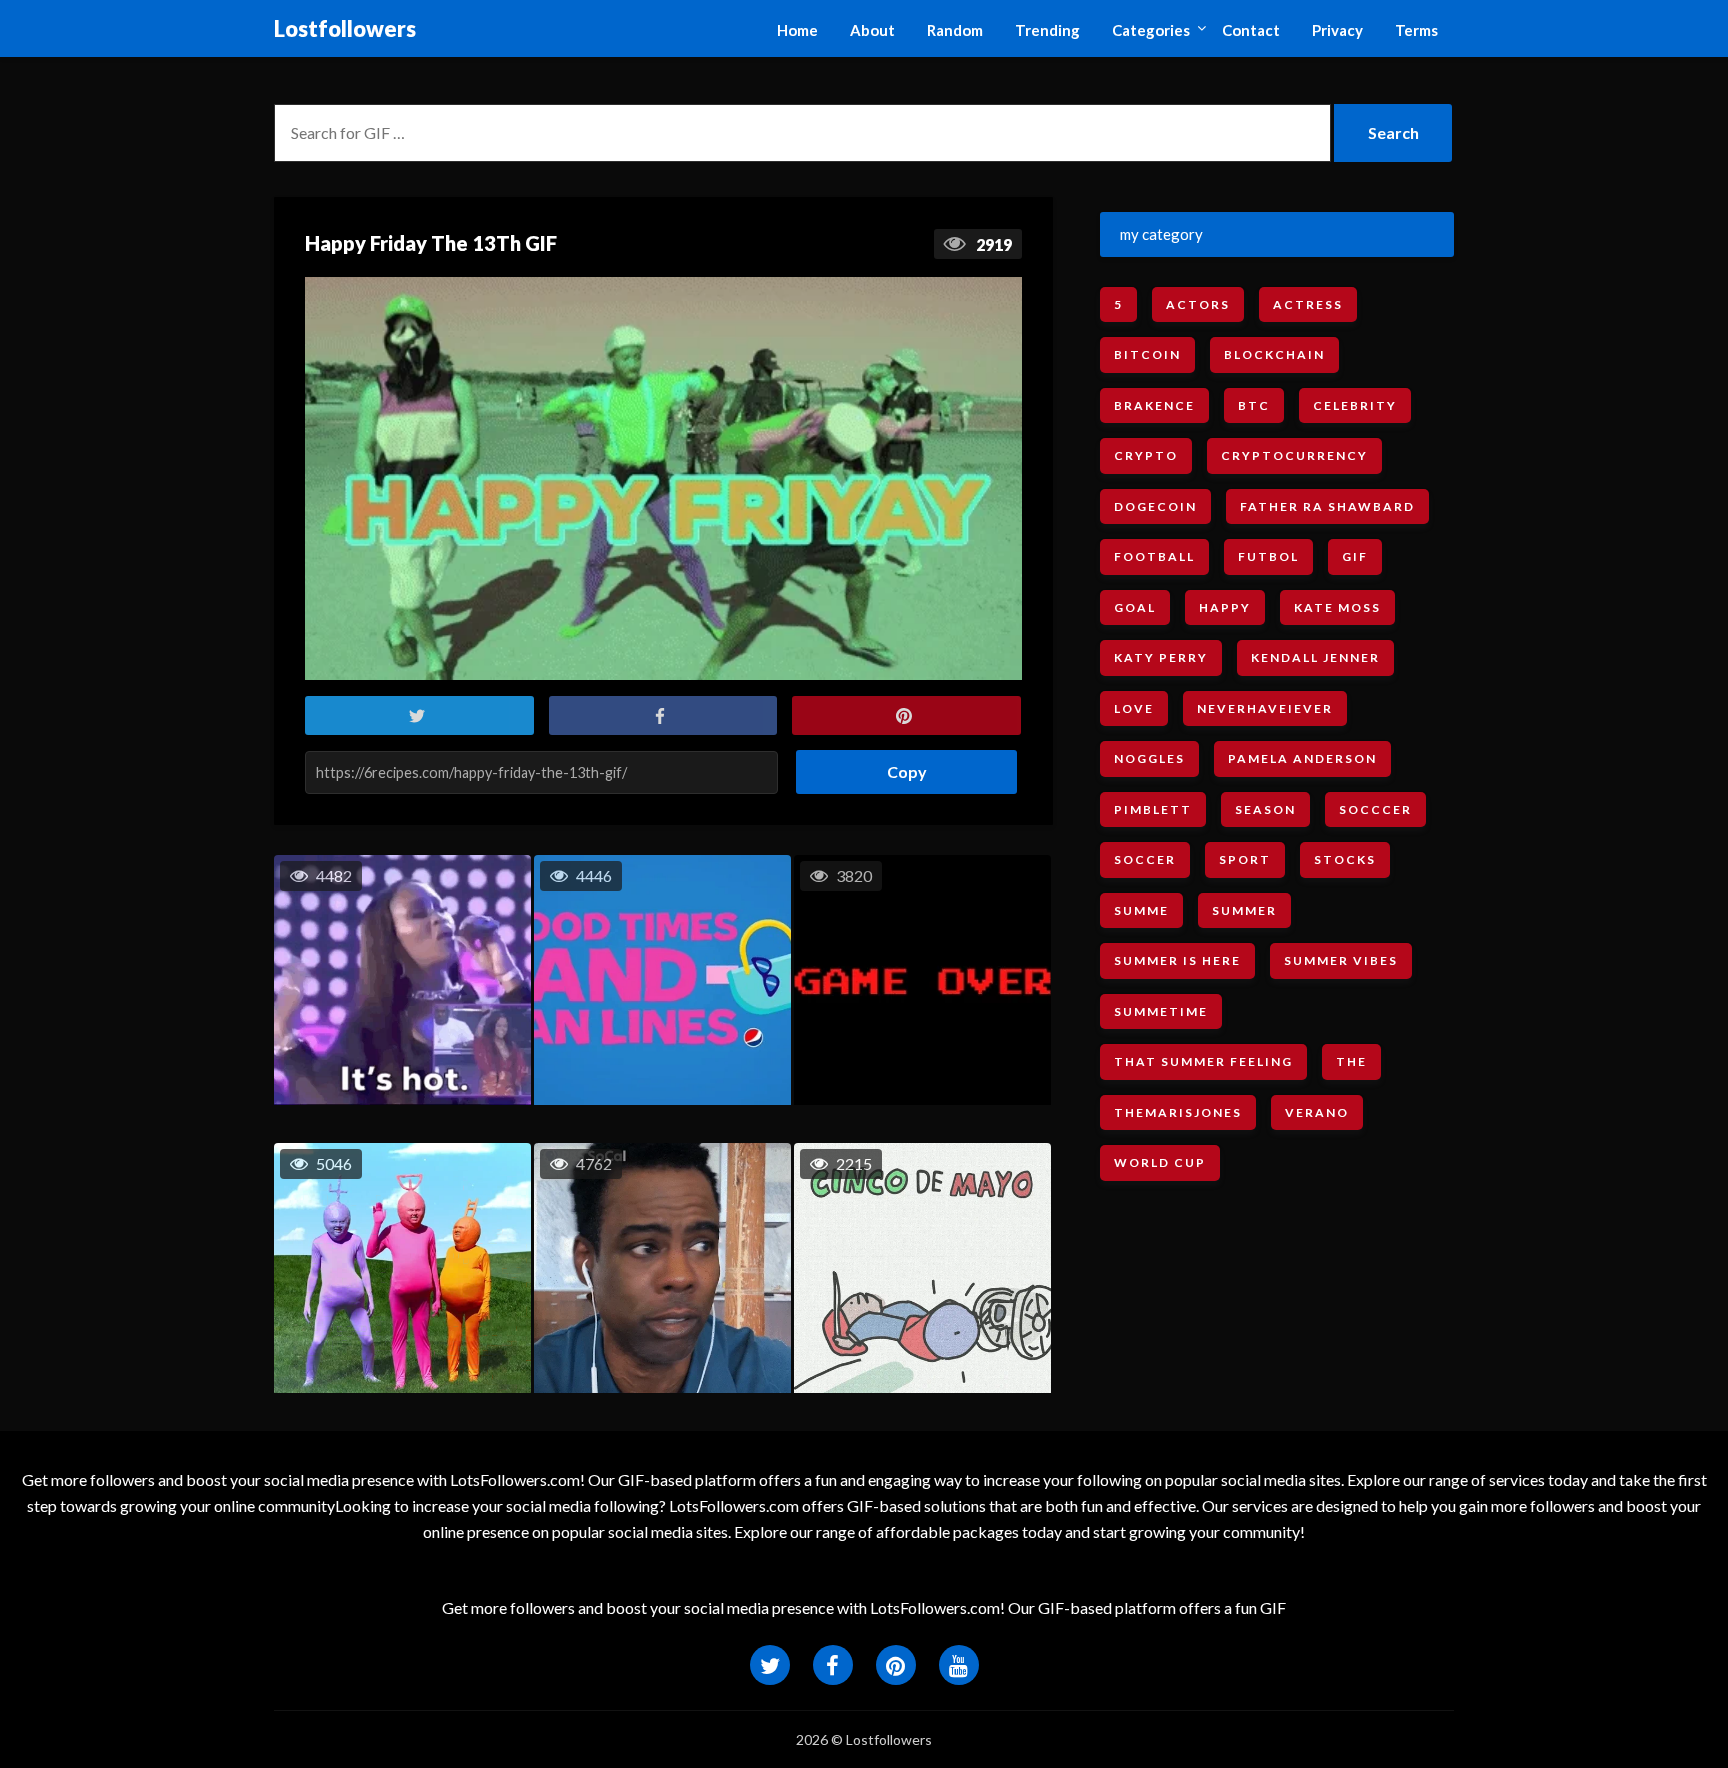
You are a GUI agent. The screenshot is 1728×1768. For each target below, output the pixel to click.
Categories (1151, 30)
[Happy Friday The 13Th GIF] (663, 478)
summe (1141, 910)
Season (1265, 809)
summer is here (1177, 960)
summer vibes (1341, 960)
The (1351, 1061)
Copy (899, 765)
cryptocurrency (1294, 455)
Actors (1198, 304)
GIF (1355, 556)
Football (1154, 556)
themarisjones (1178, 1112)
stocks (1345, 859)
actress (1308, 304)
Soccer (1145, 859)
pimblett (1153, 809)
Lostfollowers (345, 28)
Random (955, 30)
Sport (1245, 859)
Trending (1047, 30)
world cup (1160, 1162)
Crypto (1146, 455)
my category (1161, 234)
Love (1134, 708)
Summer (1244, 910)
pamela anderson (1302, 758)
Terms (1416, 30)
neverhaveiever (1265, 708)
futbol (1268, 556)
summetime (1161, 1011)
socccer (1375, 809)
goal (1135, 607)
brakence (1154, 405)
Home (797, 30)
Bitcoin (1147, 354)
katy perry (1161, 657)
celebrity (1355, 405)
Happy (1225, 607)
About (872, 30)
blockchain (1274, 354)
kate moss (1337, 607)
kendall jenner (1315, 657)
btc (1254, 405)
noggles (1149, 758)
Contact (1251, 30)
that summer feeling (1203, 1061)
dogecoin (1155, 506)
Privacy (1337, 30)
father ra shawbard (1327, 506)
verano (1317, 1112)
